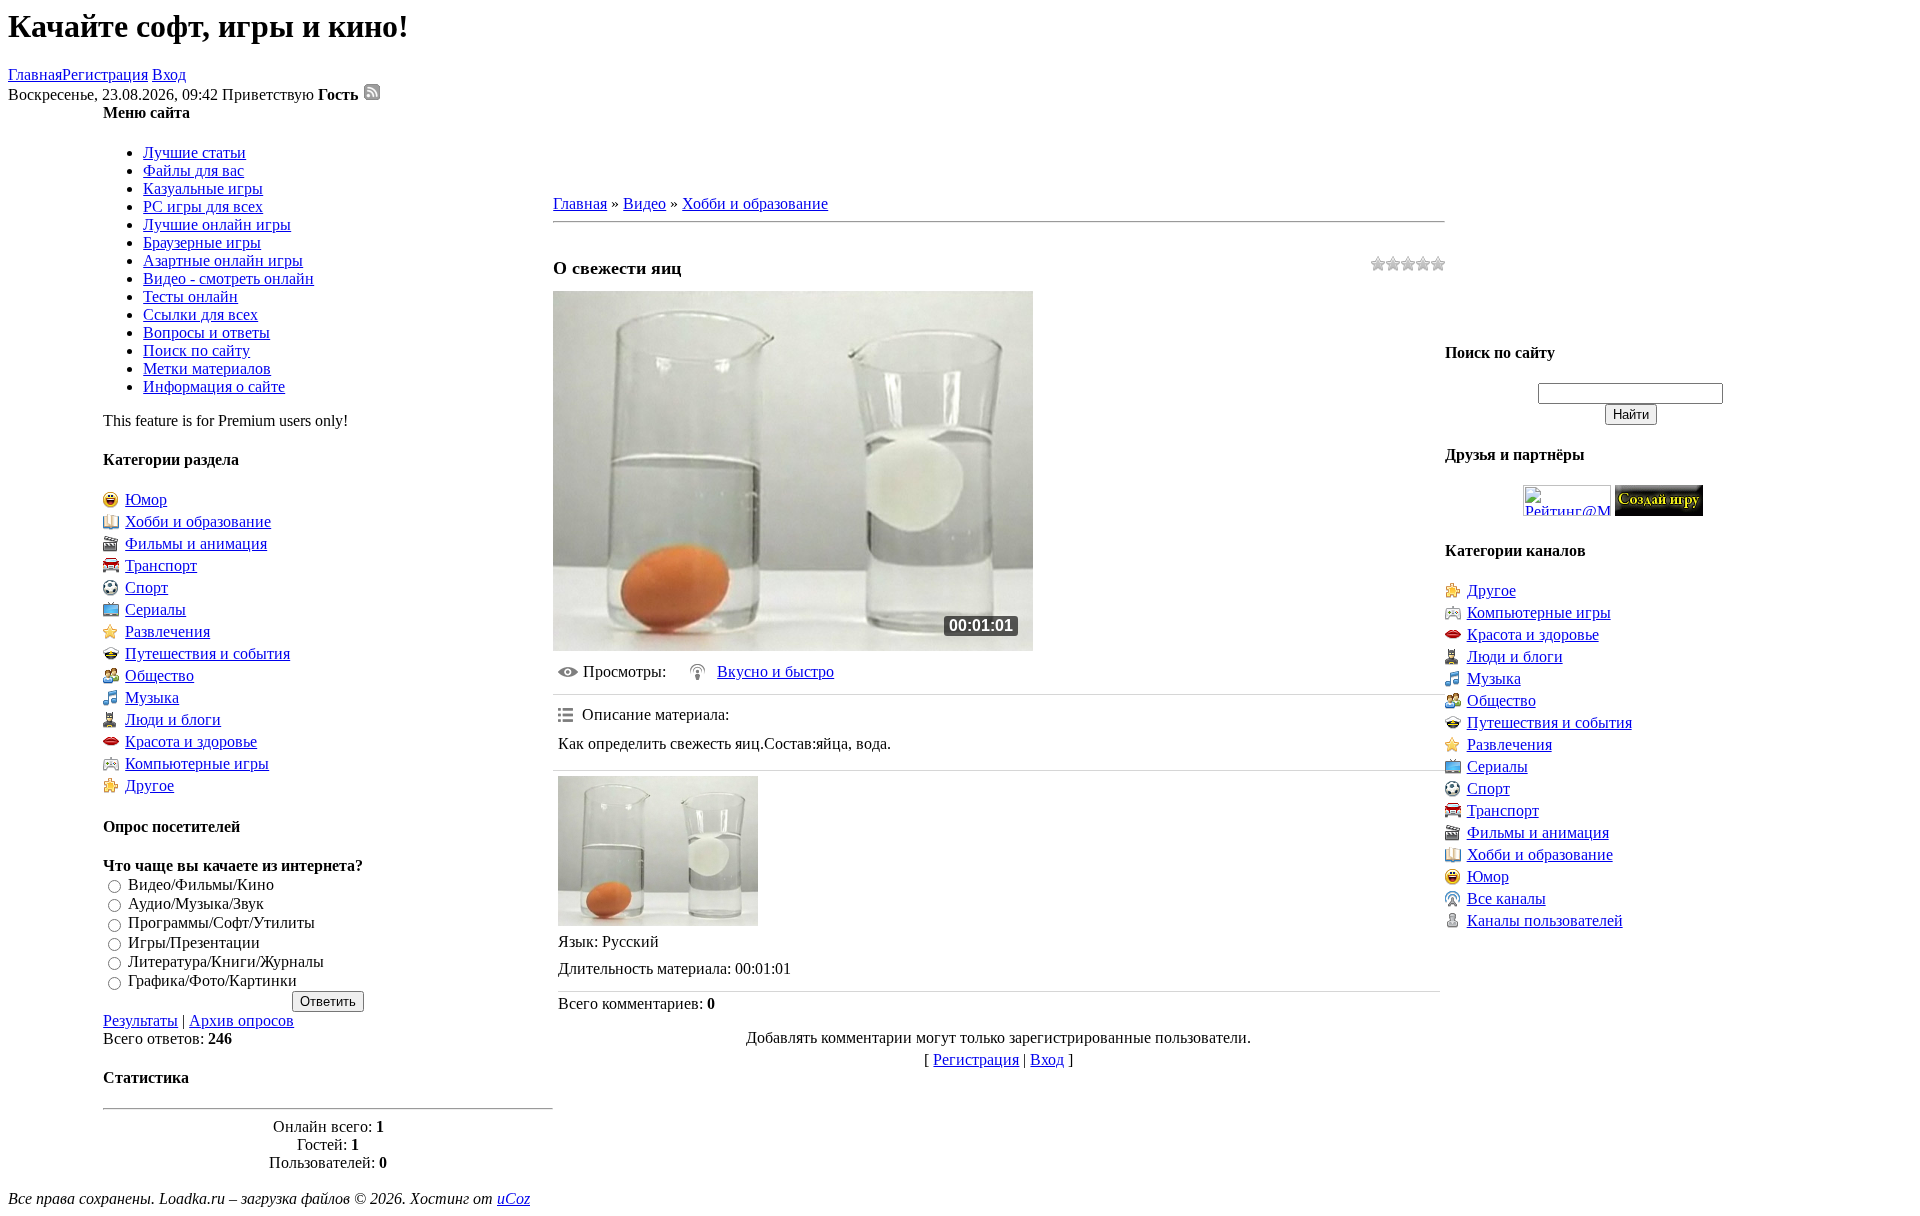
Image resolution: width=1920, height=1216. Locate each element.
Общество (159, 675)
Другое (149, 785)
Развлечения (167, 631)
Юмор (146, 499)
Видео (644, 203)
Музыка (152, 697)
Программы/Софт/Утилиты (221, 923)
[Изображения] (658, 851)
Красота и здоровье (191, 741)
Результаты (140, 1020)
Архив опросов (241, 1020)
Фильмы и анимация (196, 543)
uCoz (513, 1198)
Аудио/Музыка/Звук (196, 903)
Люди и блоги (173, 719)
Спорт (146, 587)
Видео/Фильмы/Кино (201, 884)
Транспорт (161, 565)
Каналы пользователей (1545, 920)
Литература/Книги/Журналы (226, 961)
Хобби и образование (198, 521)
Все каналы (1506, 898)
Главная (35, 74)
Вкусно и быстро (775, 671)
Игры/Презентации (194, 942)
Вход (169, 74)
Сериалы (155, 609)
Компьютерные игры (197, 763)
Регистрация (105, 74)
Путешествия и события (207, 653)
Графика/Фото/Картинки (212, 981)
